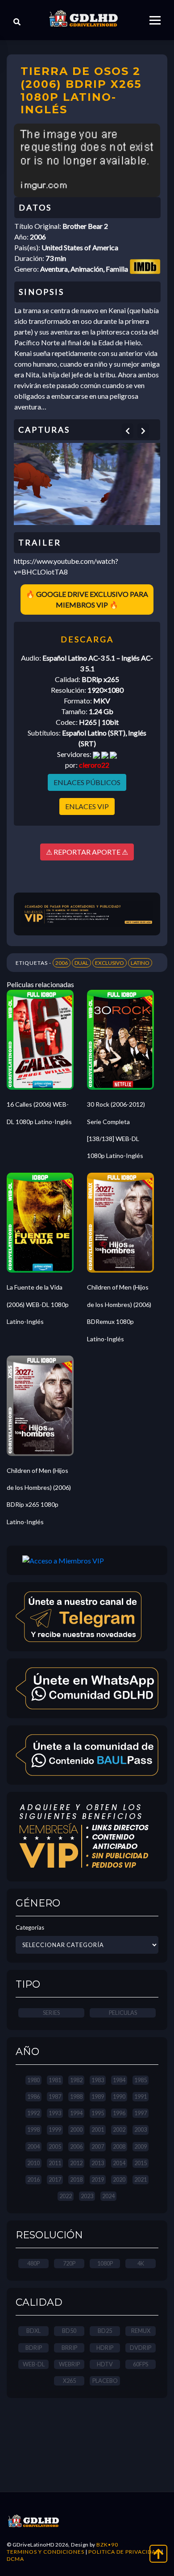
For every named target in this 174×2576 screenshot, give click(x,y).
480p (33, 2263)
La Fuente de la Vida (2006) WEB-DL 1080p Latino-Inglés (38, 1304)
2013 (98, 2163)
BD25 (105, 2331)
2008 (119, 2146)
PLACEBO (105, 2381)
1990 (119, 2096)
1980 (33, 2080)
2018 (76, 2179)
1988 (76, 2096)
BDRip (34, 2348)
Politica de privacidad (124, 2552)
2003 (141, 2129)
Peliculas (123, 2013)
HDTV (105, 2364)
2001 (98, 2129)
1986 (33, 2096)
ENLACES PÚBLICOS (87, 782)
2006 (62, 963)
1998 (33, 2129)
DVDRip (141, 2348)
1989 (98, 2096)
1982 (76, 2080)
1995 (98, 2113)
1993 (55, 2113)
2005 (55, 2146)
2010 (33, 2163)
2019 (98, 2179)
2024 (108, 2196)
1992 (33, 2113)
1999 (55, 2129)
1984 (119, 2080)
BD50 (69, 2331)
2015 (141, 2163)
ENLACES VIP (87, 806)
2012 (76, 2163)
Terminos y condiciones (46, 2552)
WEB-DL (34, 2364)
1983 (98, 2080)
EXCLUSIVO (110, 963)
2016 (33, 2179)
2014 (119, 2163)
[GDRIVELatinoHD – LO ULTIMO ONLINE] (83, 19)
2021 (141, 2179)
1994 (76, 2113)
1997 (141, 2113)
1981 (55, 2080)
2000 (76, 2129)
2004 (33, 2146)
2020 (119, 2179)
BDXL (33, 2331)
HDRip (105, 2348)
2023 (87, 2196)
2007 (98, 2146)
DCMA (15, 2559)
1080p (105, 2263)
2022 (66, 2196)
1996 (119, 2113)
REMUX (141, 2331)
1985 (141, 2080)
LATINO (140, 963)
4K (141, 2263)
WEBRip (69, 2364)
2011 (55, 2163)
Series (51, 2013)
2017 (55, 2179)
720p (69, 2263)
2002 (119, 2129)
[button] (128, 431)
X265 (69, 2381)
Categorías (30, 1927)
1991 (141, 2096)
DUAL (81, 963)
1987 (55, 2096)
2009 (141, 2146)
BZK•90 (107, 2545)
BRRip (69, 2348)
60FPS (141, 2364)
